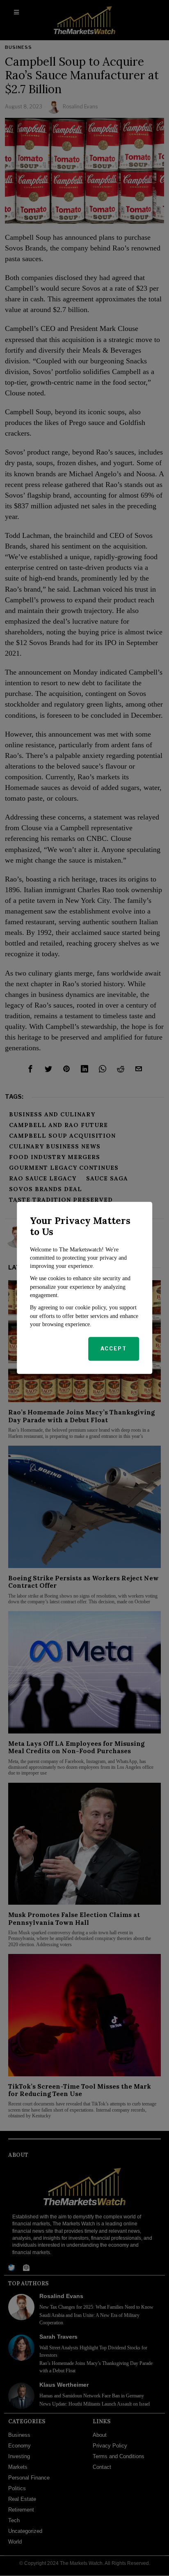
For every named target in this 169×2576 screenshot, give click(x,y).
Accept (114, 1349)
